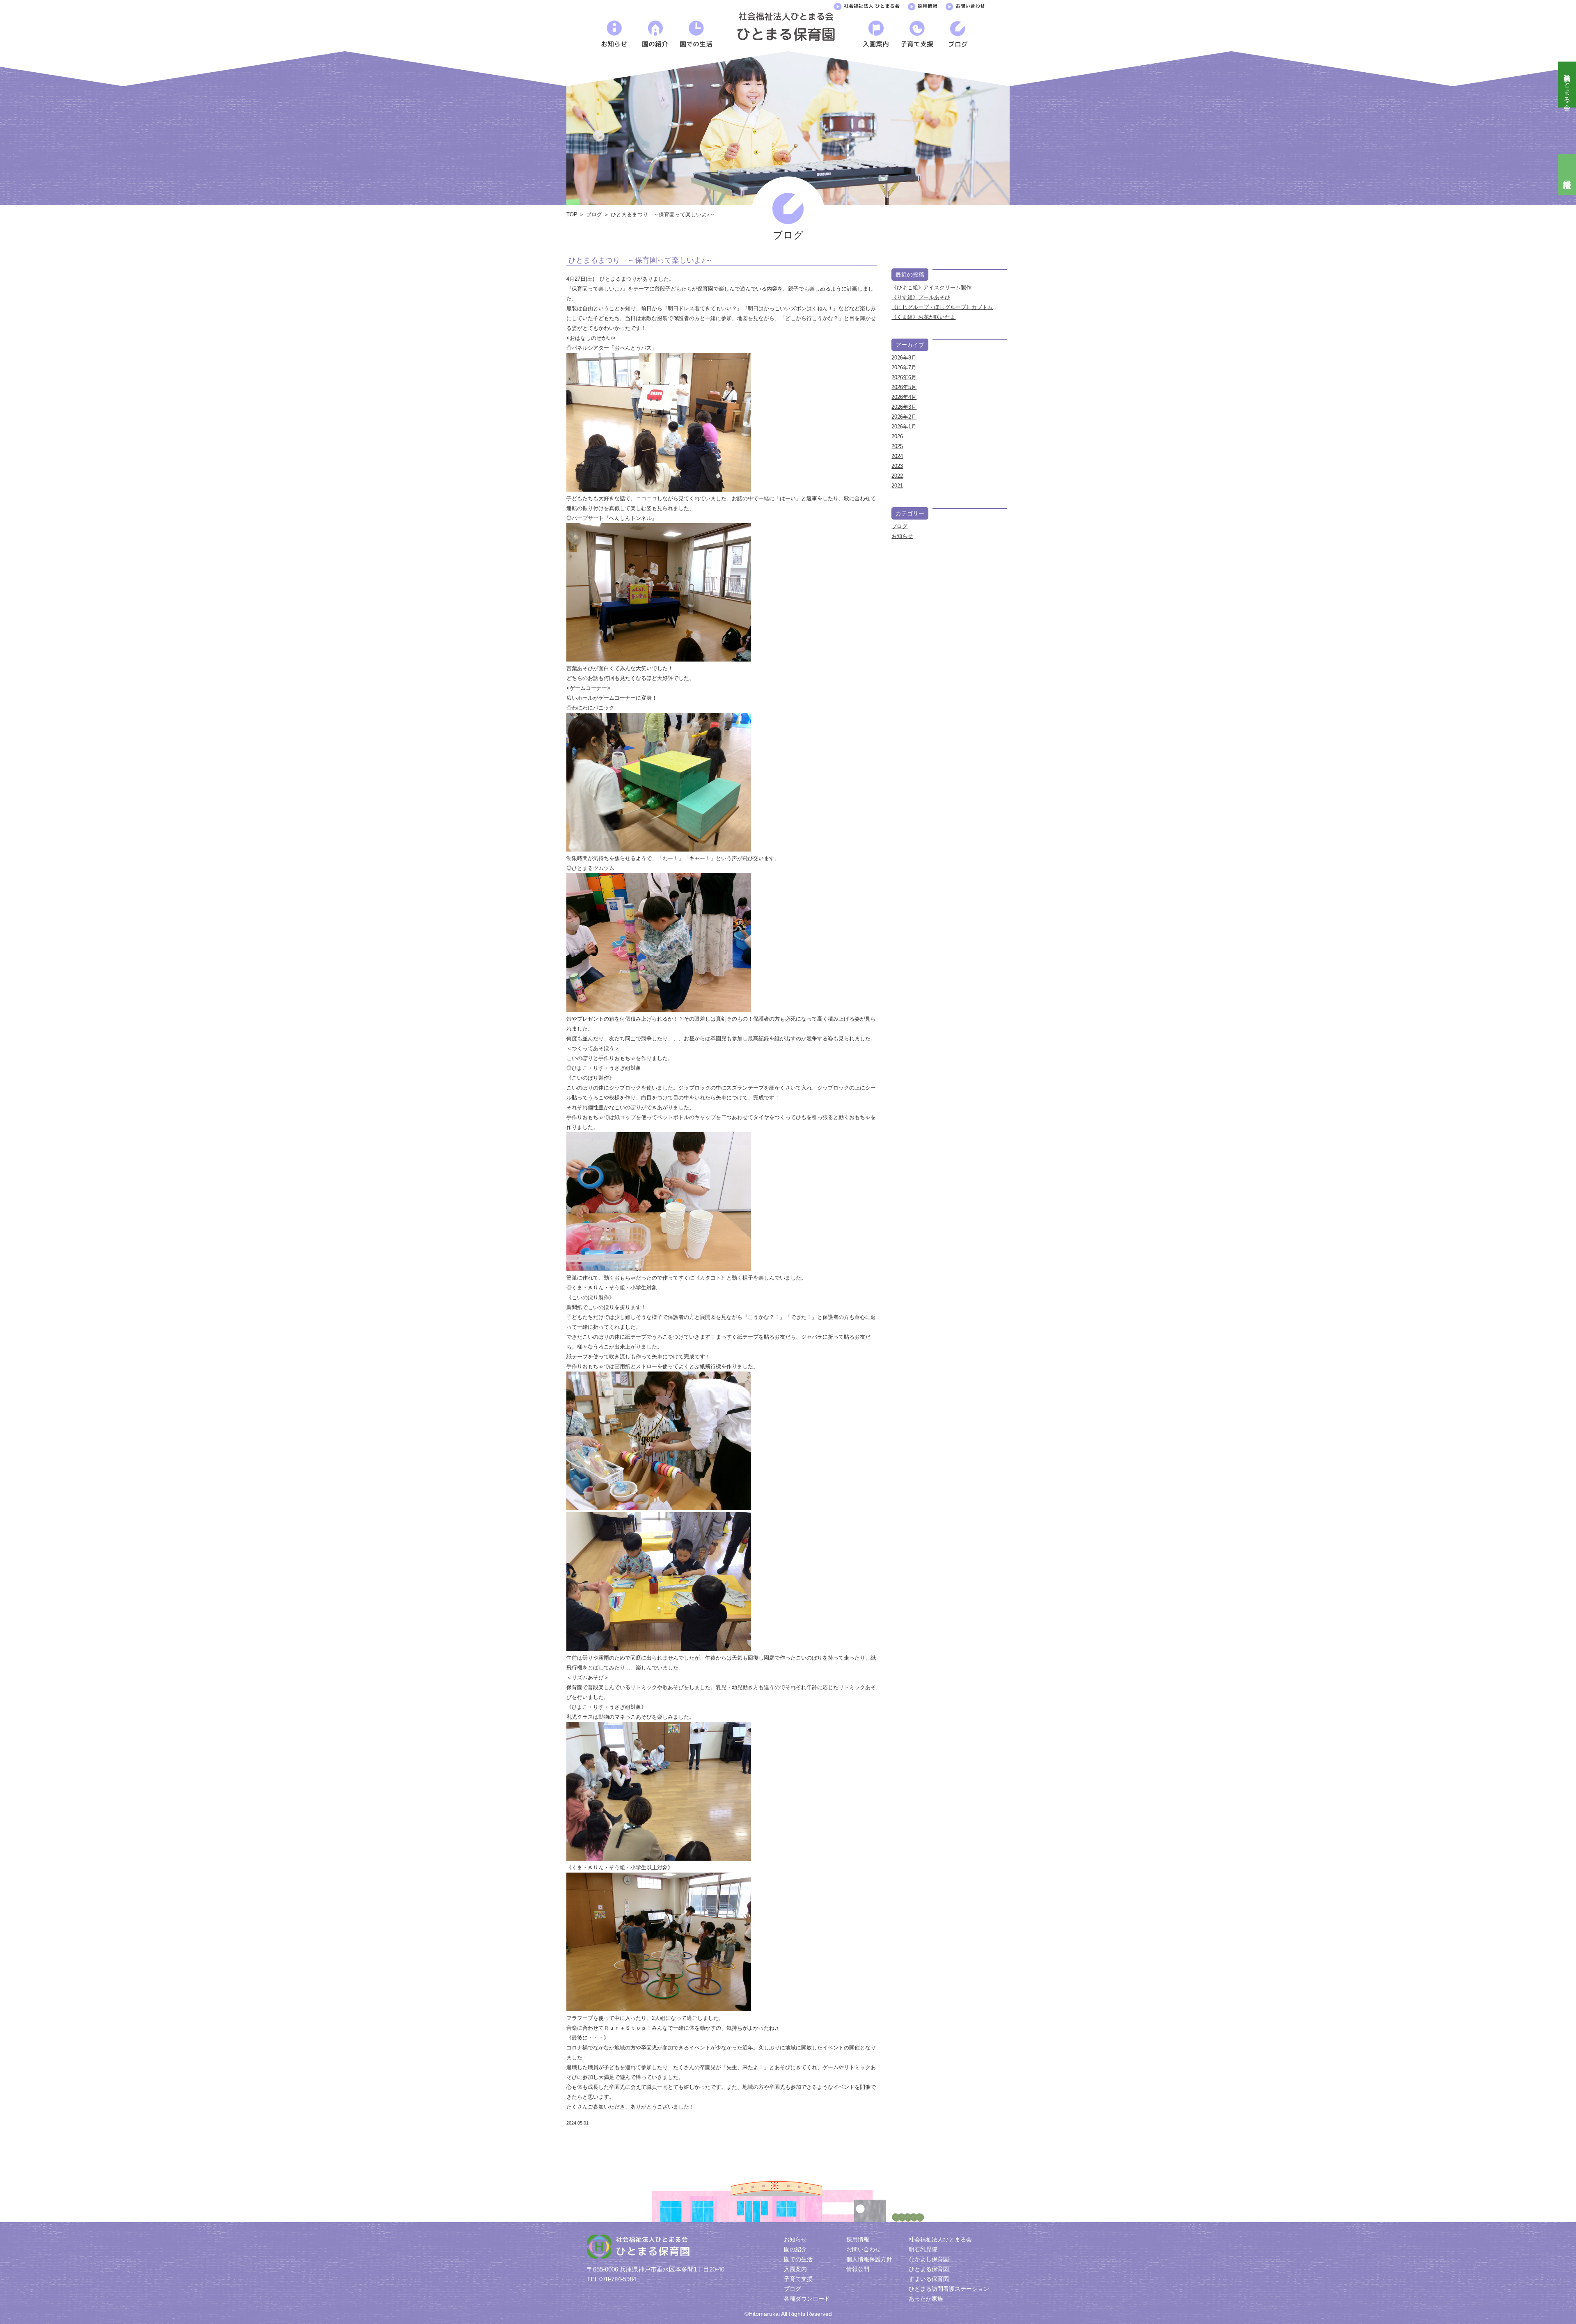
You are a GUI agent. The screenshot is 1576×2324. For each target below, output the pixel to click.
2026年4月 (904, 397)
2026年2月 (904, 417)
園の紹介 (795, 2249)
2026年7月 (904, 367)
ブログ (594, 214)
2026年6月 (904, 377)
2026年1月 (904, 427)
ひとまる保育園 (929, 2269)
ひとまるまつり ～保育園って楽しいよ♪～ (640, 260)
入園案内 (795, 2269)
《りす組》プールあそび (921, 297)
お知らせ (902, 536)
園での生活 (798, 2259)
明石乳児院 (923, 2249)
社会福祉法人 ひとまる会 (872, 6)
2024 (897, 456)
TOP (572, 214)
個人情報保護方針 (869, 2259)
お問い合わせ (970, 6)
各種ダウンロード (807, 2299)
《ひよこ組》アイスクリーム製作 (931, 287)
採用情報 (928, 6)
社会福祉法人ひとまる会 (1567, 85)
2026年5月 (904, 387)
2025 (897, 446)
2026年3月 (904, 407)
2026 (897, 436)
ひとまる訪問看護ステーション (949, 2289)
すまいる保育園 (929, 2279)
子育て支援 (798, 2279)
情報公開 (858, 2269)
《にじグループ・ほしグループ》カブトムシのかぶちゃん (961, 307)
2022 (897, 476)
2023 (897, 466)
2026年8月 (904, 358)
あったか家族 (926, 2299)
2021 (897, 486)
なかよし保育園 (929, 2259)
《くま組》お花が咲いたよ (923, 317)
